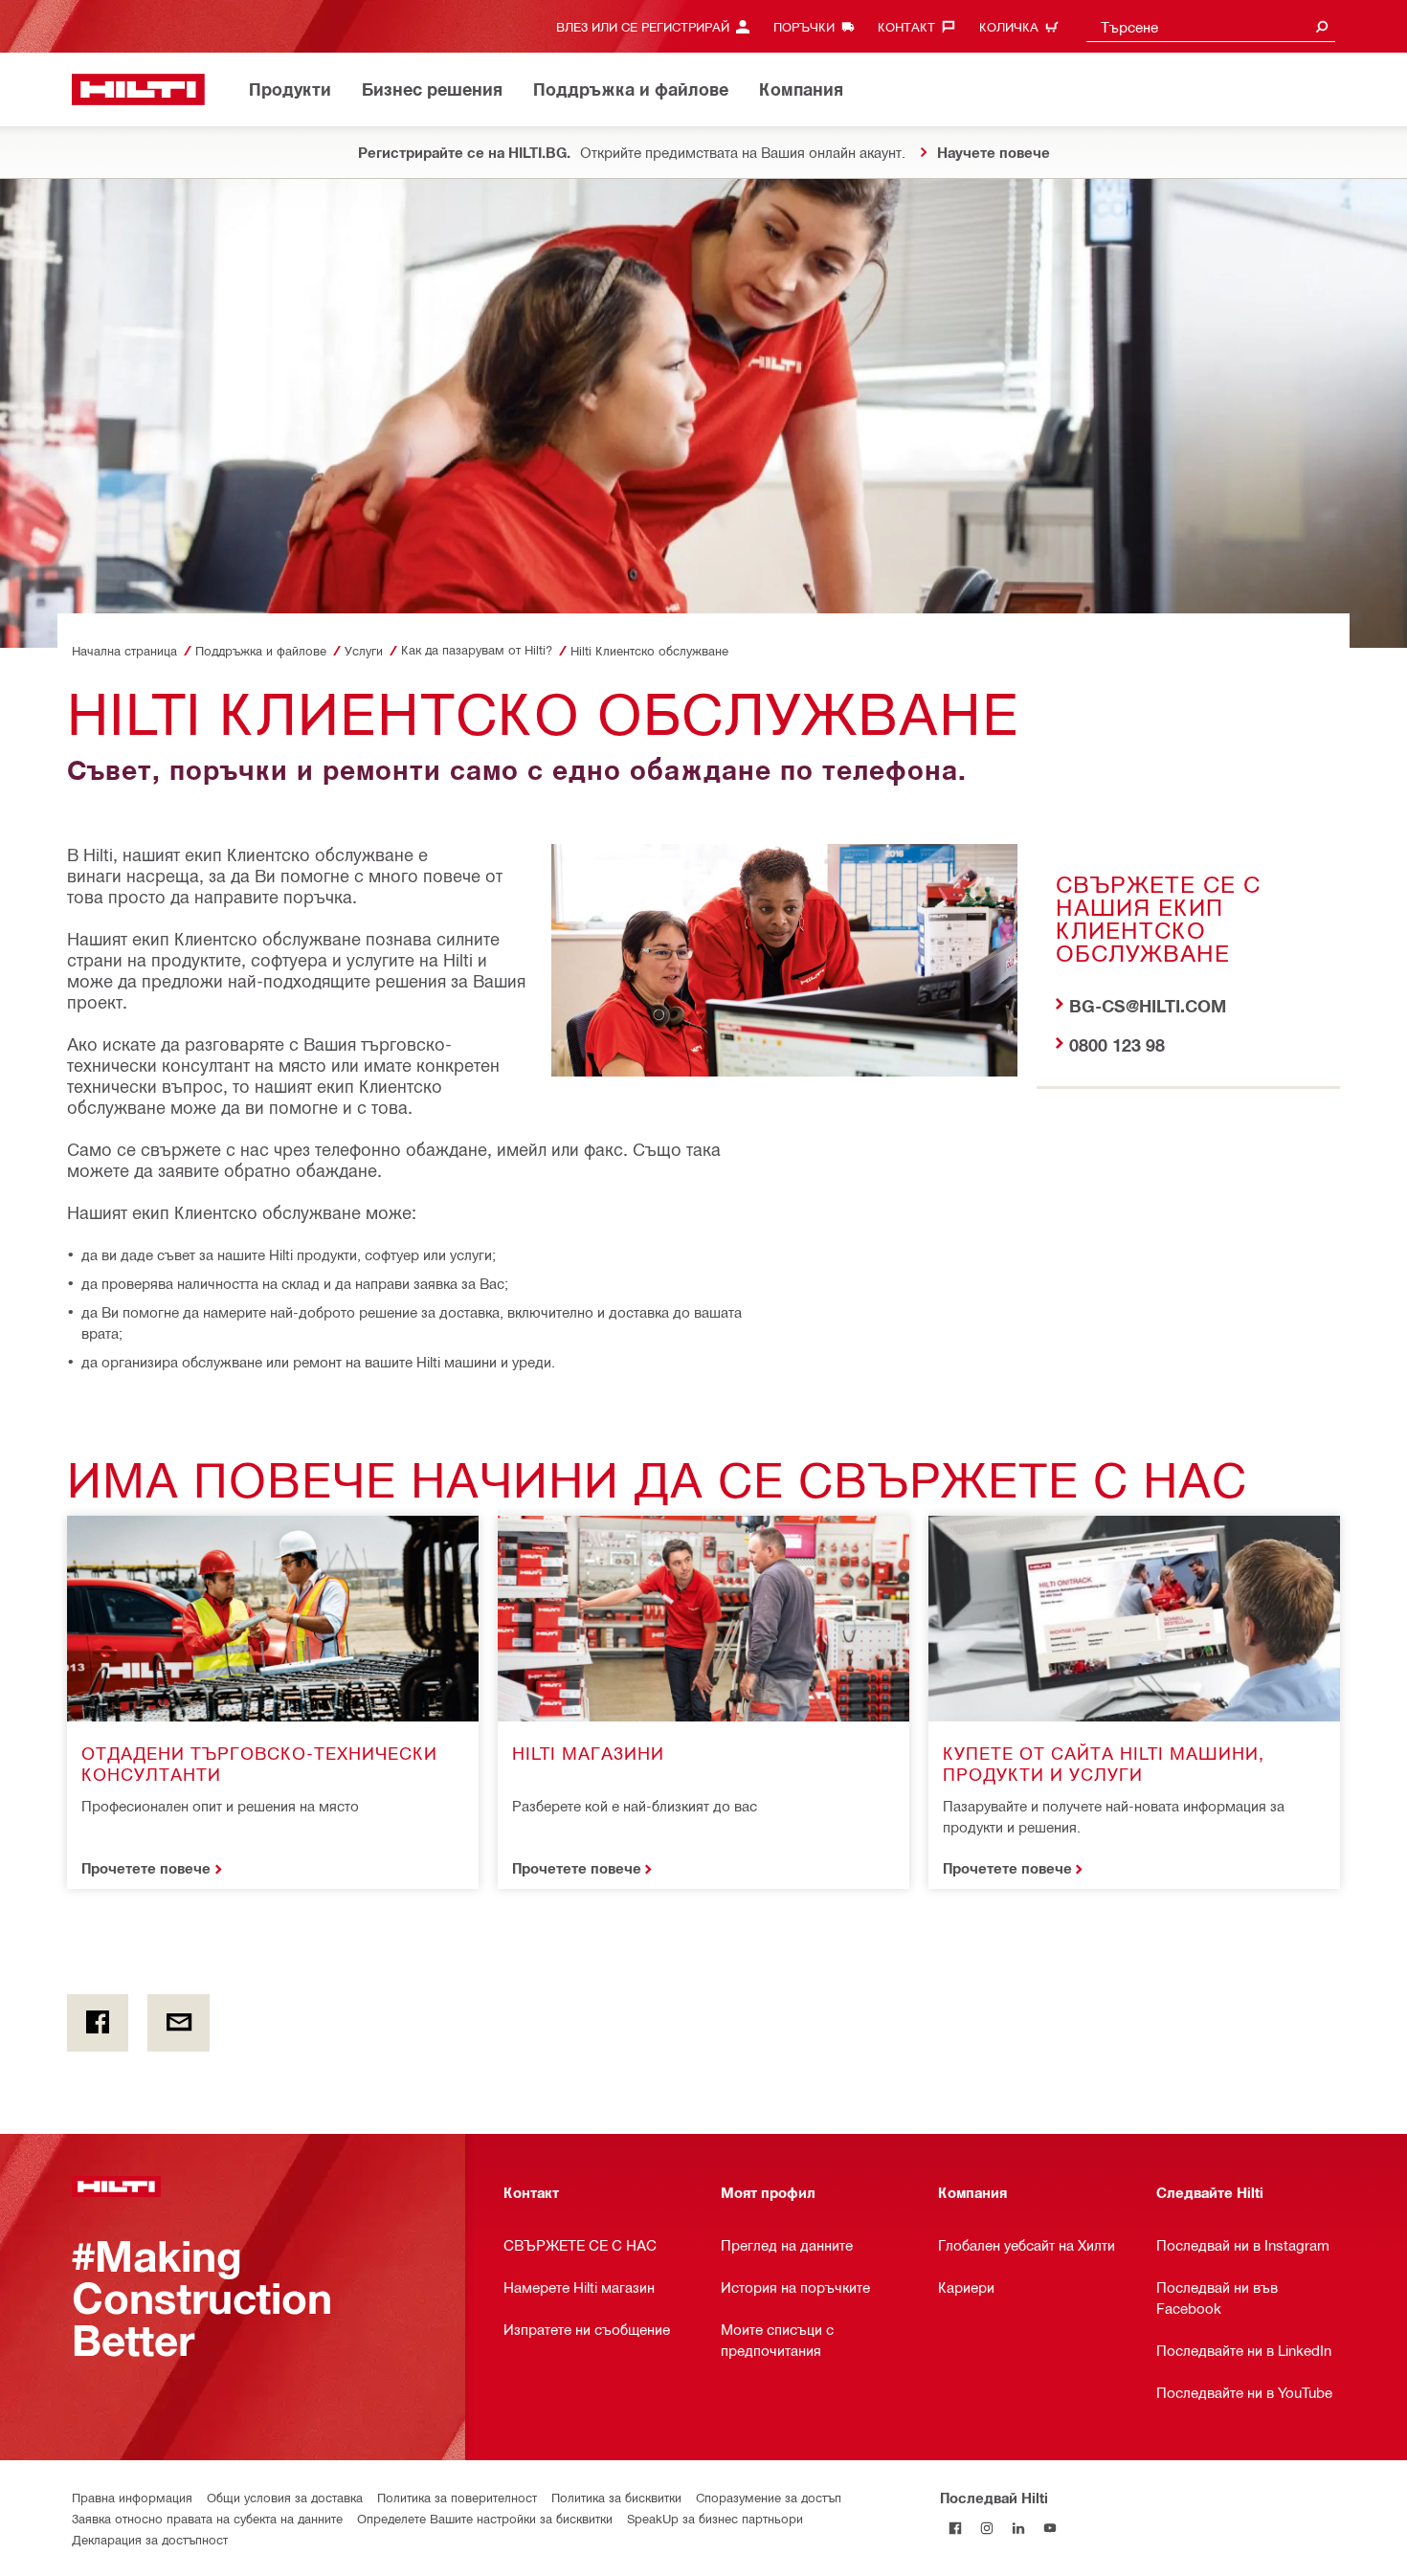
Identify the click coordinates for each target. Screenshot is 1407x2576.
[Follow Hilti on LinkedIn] (1019, 2529)
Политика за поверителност (457, 2497)
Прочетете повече (146, 1868)
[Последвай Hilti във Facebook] (956, 2529)
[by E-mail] (178, 2023)
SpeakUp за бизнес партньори (715, 2518)
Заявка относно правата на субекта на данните (207, 2518)
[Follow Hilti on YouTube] (1050, 2529)
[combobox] (1211, 26)
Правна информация (132, 2497)
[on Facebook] (98, 2023)
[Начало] (138, 89)
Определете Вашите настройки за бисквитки (485, 2518)
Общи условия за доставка (285, 2497)
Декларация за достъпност (150, 2539)
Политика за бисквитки (616, 2497)
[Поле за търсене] (1322, 26)
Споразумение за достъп (769, 2497)
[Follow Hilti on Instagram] (987, 2529)
